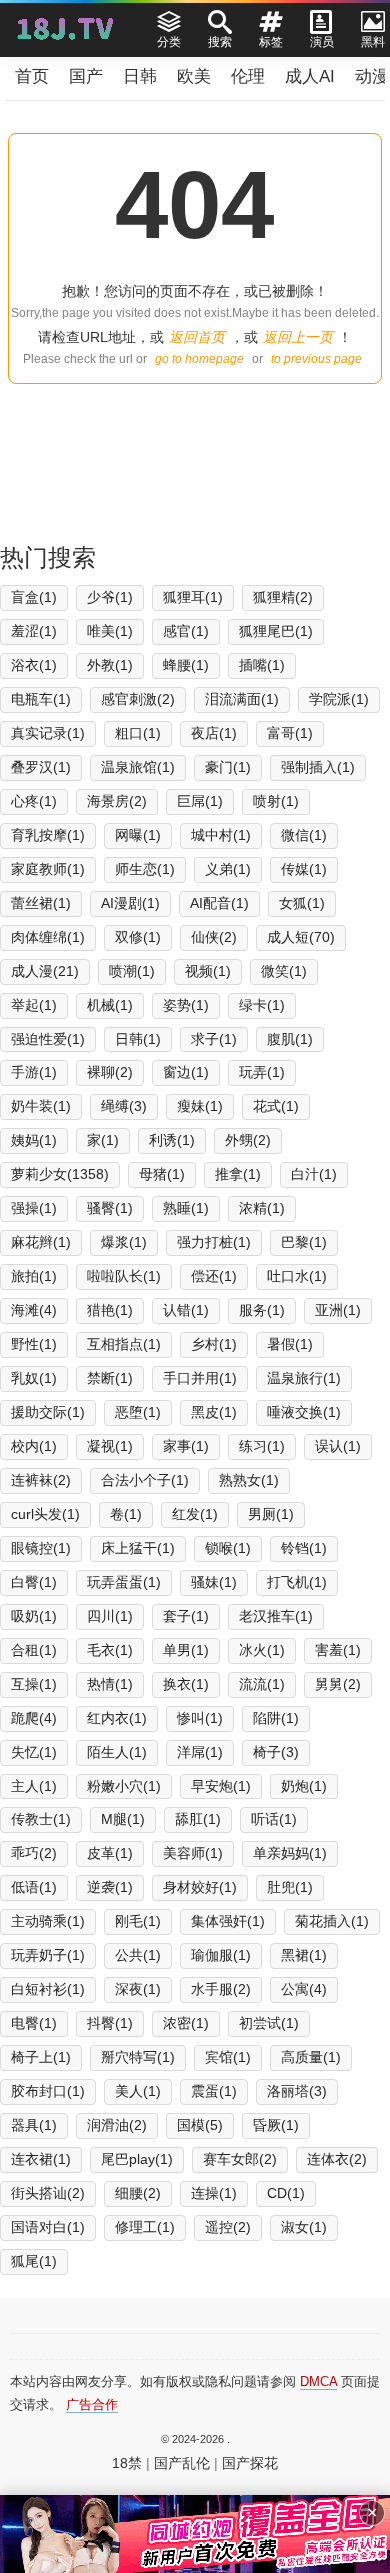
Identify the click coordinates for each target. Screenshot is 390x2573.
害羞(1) (338, 1650)
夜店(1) (214, 733)
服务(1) (262, 1310)
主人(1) (34, 1786)
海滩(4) (34, 1310)
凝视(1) (110, 1446)
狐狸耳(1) (193, 597)
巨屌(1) (200, 801)
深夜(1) (138, 1989)
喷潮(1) (132, 971)
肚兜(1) (290, 1887)
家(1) (103, 1140)
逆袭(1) (110, 1887)
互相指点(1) (124, 1344)
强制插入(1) (318, 767)
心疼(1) (34, 801)
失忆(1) (34, 1752)
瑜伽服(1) (221, 1955)
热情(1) (110, 1684)
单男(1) (186, 1650)
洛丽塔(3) (297, 2091)
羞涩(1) (34, 631)
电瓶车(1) (41, 699)
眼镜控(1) (41, 1548)
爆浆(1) (124, 1242)
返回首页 (197, 337)
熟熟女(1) (249, 1480)
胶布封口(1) (48, 2091)
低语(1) (34, 1887)
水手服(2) (221, 1989)
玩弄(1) (262, 1072)
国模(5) (200, 2125)
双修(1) (138, 937)
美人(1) (138, 2091)
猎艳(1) (110, 1310)
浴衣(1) (34, 665)
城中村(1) (221, 835)
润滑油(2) (117, 2125)
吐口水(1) (297, 1276)
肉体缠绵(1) (48, 937)
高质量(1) (311, 2057)
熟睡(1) (186, 1208)
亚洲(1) (338, 1310)
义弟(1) (228, 869)
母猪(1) (162, 1174)
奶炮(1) (304, 1786)
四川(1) (110, 1616)
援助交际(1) (48, 1412)
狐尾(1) (34, 2261)
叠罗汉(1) (41, 767)
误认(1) (338, 1446)
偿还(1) (214, 1276)
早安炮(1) (221, 1786)
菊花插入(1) (332, 1921)
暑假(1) (290, 1344)
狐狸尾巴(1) (276, 631)
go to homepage (199, 359)
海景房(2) (117, 801)
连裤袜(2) (41, 1480)
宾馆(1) (228, 2057)
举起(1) (34, 1005)
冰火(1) (262, 1650)
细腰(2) (138, 2193)
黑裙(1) (304, 1955)
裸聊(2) (110, 1072)
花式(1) (276, 1106)
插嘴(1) (262, 665)
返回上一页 (298, 337)
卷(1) (126, 1514)
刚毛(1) (138, 1921)
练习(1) (262, 1446)
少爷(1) (110, 597)
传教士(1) (41, 1819)
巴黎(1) (304, 1242)
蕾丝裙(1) (41, 903)
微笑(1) (284, 971)
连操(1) (214, 2193)
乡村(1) (214, 1344)
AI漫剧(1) (130, 903)
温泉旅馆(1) (138, 767)
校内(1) (34, 1446)
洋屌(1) (200, 1752)
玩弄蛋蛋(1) (124, 1582)
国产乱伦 (182, 2463)
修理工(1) (145, 2227)
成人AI (310, 76)
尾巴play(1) (137, 2159)
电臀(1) (34, 2023)
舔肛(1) (198, 1819)
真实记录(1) (48, 733)
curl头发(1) (45, 1514)
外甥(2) (248, 1140)
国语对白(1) (48, 2227)
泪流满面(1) (242, 699)
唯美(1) (110, 631)
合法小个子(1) (145, 1480)
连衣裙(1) (41, 2159)
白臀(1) (34, 1582)
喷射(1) (276, 801)
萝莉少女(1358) (60, 1174)
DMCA (318, 2381)
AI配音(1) (219, 903)
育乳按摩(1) (48, 835)
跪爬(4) (34, 1718)
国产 (86, 76)
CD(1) (286, 2193)
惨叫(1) (200, 1718)
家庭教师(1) (48, 869)
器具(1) (34, 2125)
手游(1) (34, 1072)
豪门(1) (228, 767)
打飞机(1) (297, 1582)
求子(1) (214, 1039)
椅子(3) (276, 1752)
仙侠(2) (214, 937)
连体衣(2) (337, 2159)
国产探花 (250, 2463)
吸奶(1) (34, 1616)
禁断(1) (110, 1378)
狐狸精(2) (283, 597)
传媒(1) (304, 869)
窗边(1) (186, 1072)
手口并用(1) (200, 1378)
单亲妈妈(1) (290, 1853)
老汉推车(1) (276, 1616)
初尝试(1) (269, 2023)
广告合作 (92, 2404)
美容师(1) (193, 1853)
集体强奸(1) (228, 1921)
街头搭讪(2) (48, 2193)
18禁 (127, 2463)
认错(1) (186, 1310)
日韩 (140, 76)
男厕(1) (271, 1514)
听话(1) (274, 1819)
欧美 (194, 76)
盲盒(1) (34, 597)
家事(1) (186, 1446)
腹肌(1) (290, 1039)
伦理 (248, 76)
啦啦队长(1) (124, 1276)
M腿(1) (123, 1819)
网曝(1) (138, 835)
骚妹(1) (214, 1582)
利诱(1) (172, 1140)
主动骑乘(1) (48, 1921)
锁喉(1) (228, 1548)
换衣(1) (186, 1684)
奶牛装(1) (41, 1106)
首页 (32, 76)
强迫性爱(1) (48, 1039)
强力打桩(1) (214, 1242)
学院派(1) (339, 699)
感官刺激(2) (138, 699)
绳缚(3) (124, 1106)
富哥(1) (290, 733)
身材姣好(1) (200, 1887)
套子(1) (186, 1616)
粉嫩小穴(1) (124, 1786)
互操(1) (34, 1684)
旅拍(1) (34, 1276)
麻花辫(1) (41, 1242)
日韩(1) (138, 1039)
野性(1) (34, 1344)
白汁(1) (314, 1174)
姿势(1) (186, 1005)
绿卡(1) (262, 1005)
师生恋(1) (145, 869)
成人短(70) (301, 937)
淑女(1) (304, 2227)
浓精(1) (262, 1208)
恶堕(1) (138, 1412)
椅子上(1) (41, 2057)
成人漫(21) (45, 971)
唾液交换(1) (304, 1412)
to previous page (316, 359)
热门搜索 (48, 557)
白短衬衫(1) (48, 1989)
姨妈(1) (34, 1140)
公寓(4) (304, 1989)
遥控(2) (228, 2227)
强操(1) (34, 1208)
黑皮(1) (214, 1412)
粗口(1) (138, 733)
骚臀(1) (110, 1208)
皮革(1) (110, 1853)
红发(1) (195, 1514)
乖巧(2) (34, 1853)
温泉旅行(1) (304, 1378)
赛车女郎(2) (240, 2159)
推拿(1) (238, 1174)
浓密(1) (186, 2023)
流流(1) (262, 1684)
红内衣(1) (117, 1718)
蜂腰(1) (186, 665)
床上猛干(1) (138, 1548)
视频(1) (208, 971)
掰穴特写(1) (138, 2057)
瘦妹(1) (200, 1106)
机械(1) (110, 1005)
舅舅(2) (338, 1684)
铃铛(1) (304, 1548)
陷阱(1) (276, 1718)
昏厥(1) (276, 2125)
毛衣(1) (110, 1650)
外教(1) (110, 665)
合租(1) (34, 1650)
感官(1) (186, 631)
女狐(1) (302, 903)
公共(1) (138, 1955)
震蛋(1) (214, 2091)
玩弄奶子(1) (48, 1955)
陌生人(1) (117, 1752)
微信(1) (304, 835)
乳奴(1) (34, 1378)
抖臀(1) (110, 2023)
